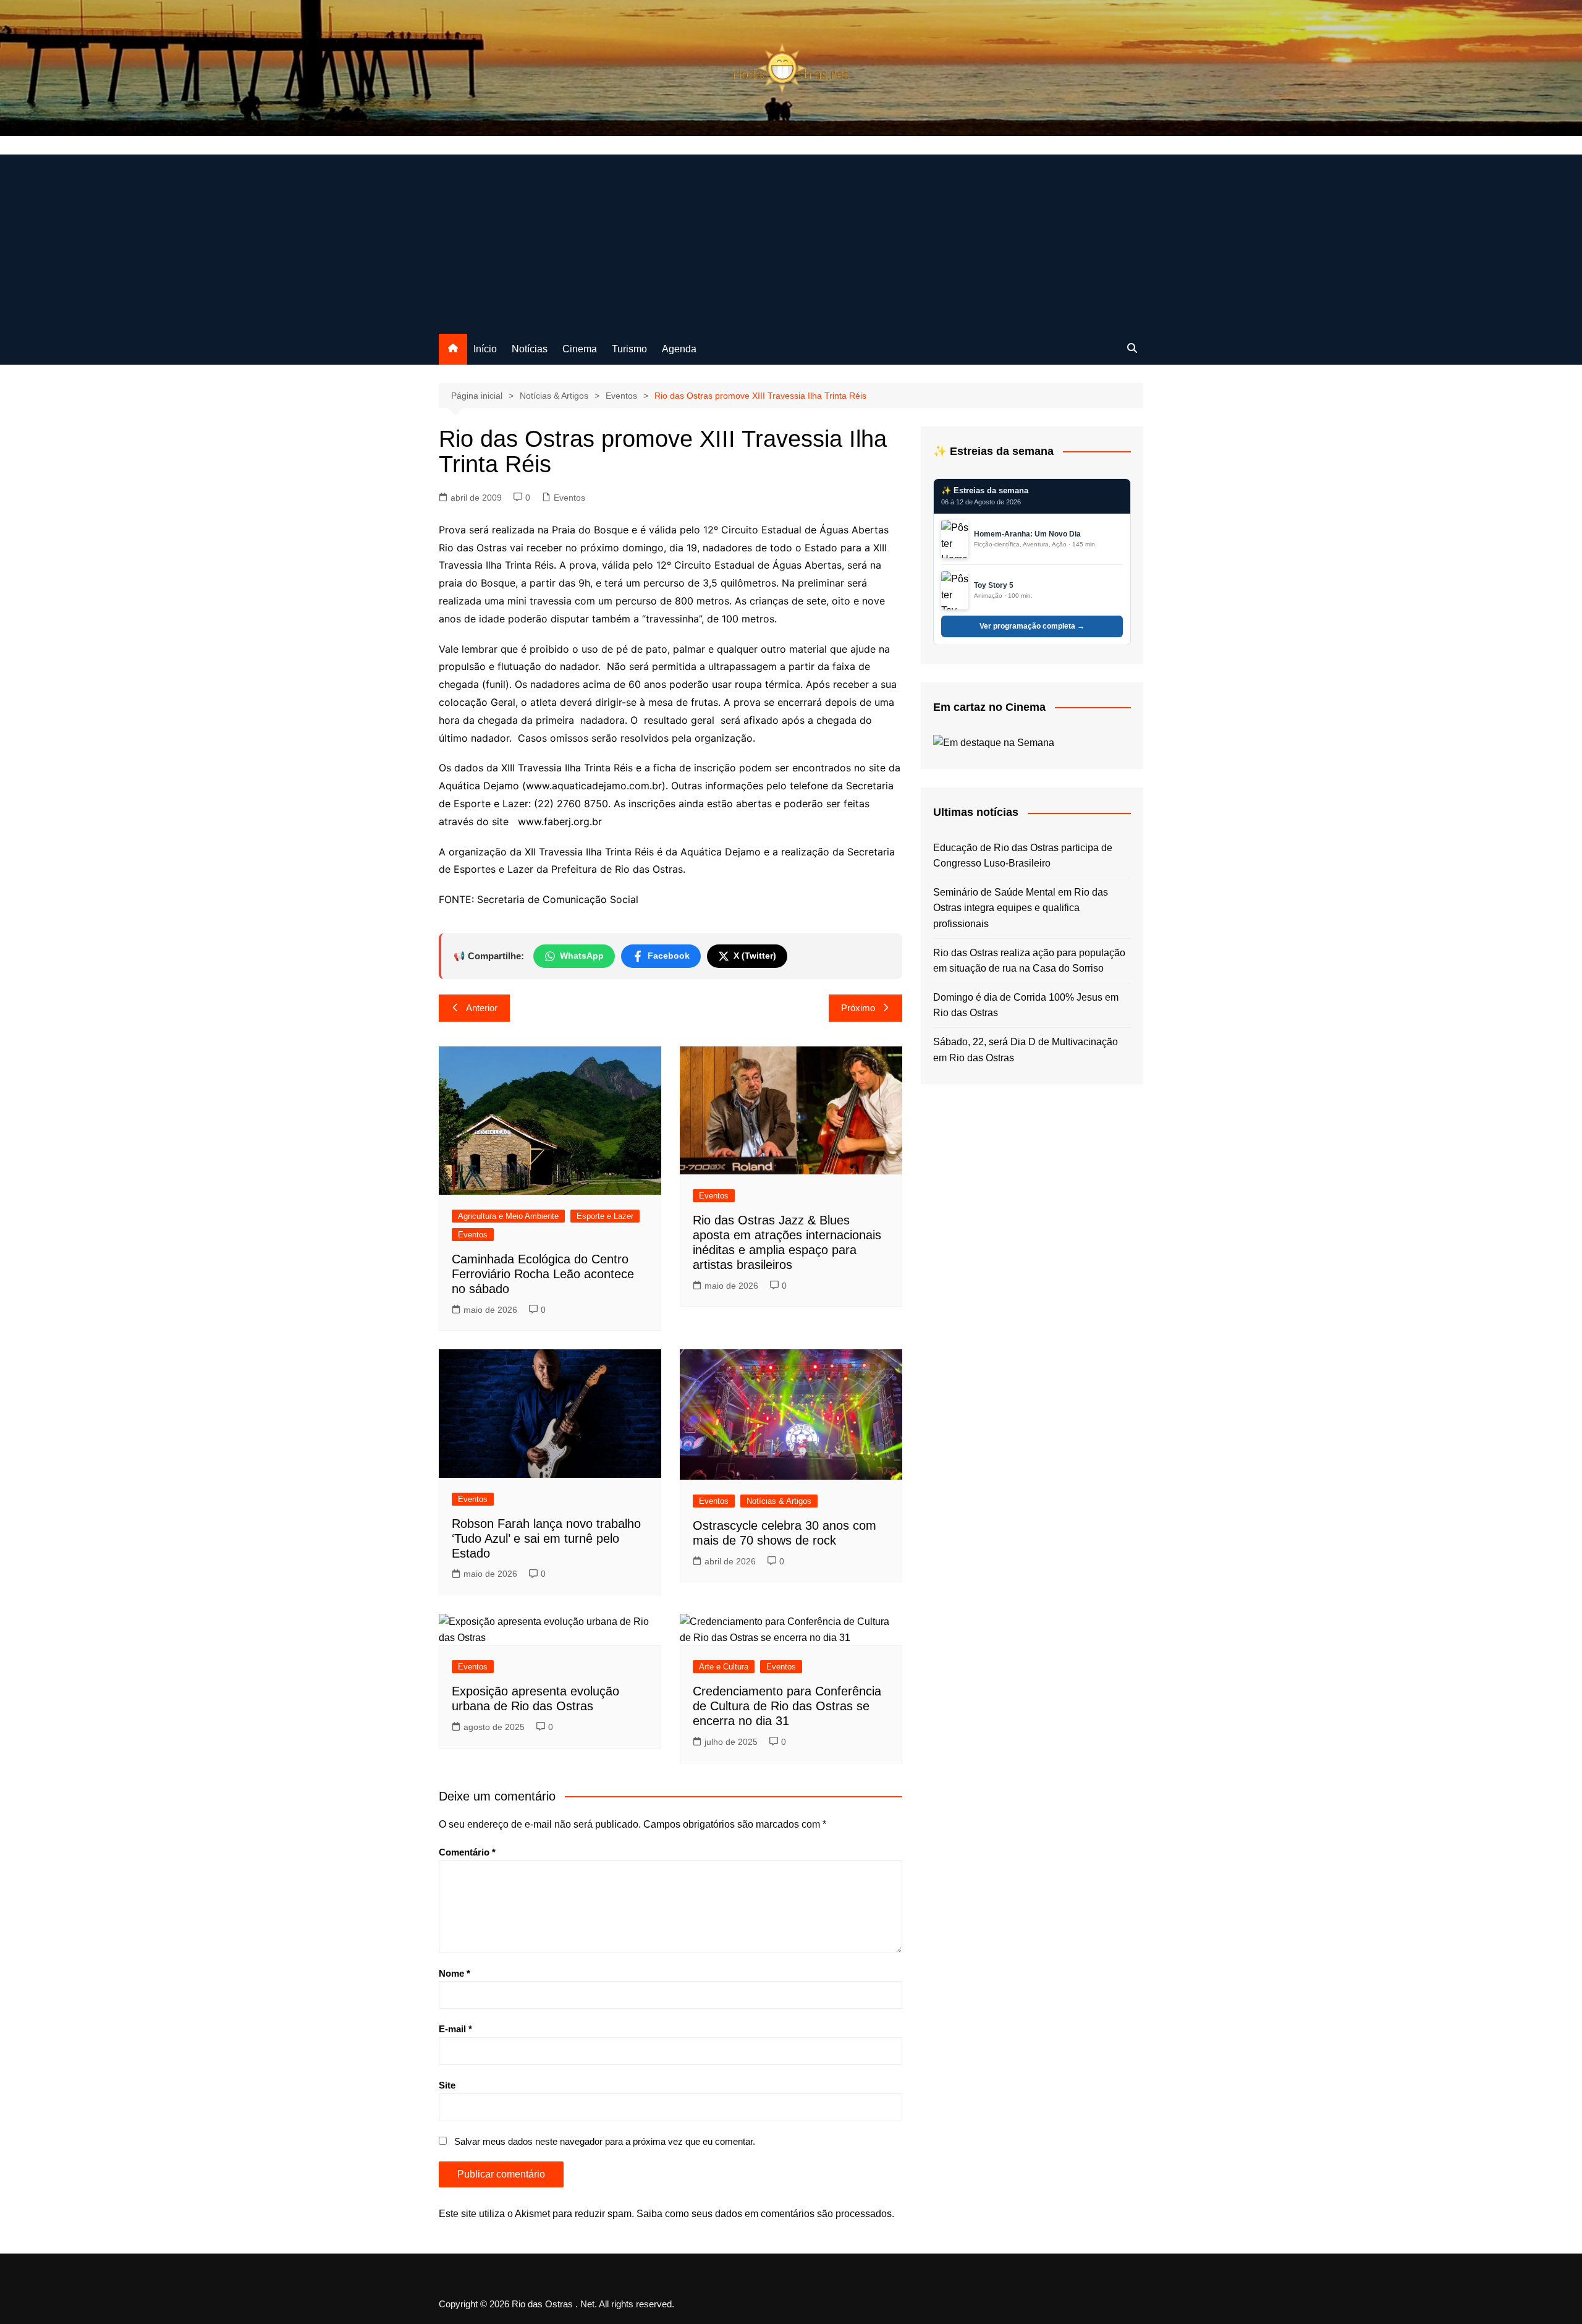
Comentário (467, 1852)
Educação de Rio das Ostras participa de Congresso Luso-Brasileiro (1023, 856)
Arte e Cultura (724, 1667)
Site (447, 2085)
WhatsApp (582, 956)
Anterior (482, 1008)
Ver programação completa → (1032, 626)
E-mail (455, 2029)
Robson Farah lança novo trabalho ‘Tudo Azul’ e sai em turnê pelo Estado (546, 1538)
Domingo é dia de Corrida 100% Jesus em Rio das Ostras (1026, 1005)
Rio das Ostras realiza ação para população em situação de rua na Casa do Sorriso (1029, 961)
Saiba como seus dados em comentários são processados (764, 2214)
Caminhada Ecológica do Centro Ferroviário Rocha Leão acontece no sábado (543, 1274)
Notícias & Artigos (779, 1501)
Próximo (858, 1008)
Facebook (669, 956)
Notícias (530, 349)
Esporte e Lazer (605, 1216)
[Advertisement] (791, 241)
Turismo (629, 349)
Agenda (679, 349)
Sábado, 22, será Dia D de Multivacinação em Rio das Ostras (1026, 1050)
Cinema (580, 349)
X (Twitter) (755, 956)
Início (485, 349)
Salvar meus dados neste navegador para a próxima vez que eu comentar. (605, 2141)
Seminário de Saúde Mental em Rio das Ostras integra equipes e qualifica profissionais (1021, 908)
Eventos (569, 498)
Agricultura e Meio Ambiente (508, 1216)
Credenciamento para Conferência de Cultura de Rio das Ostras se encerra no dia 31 (787, 1706)
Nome (455, 1973)
